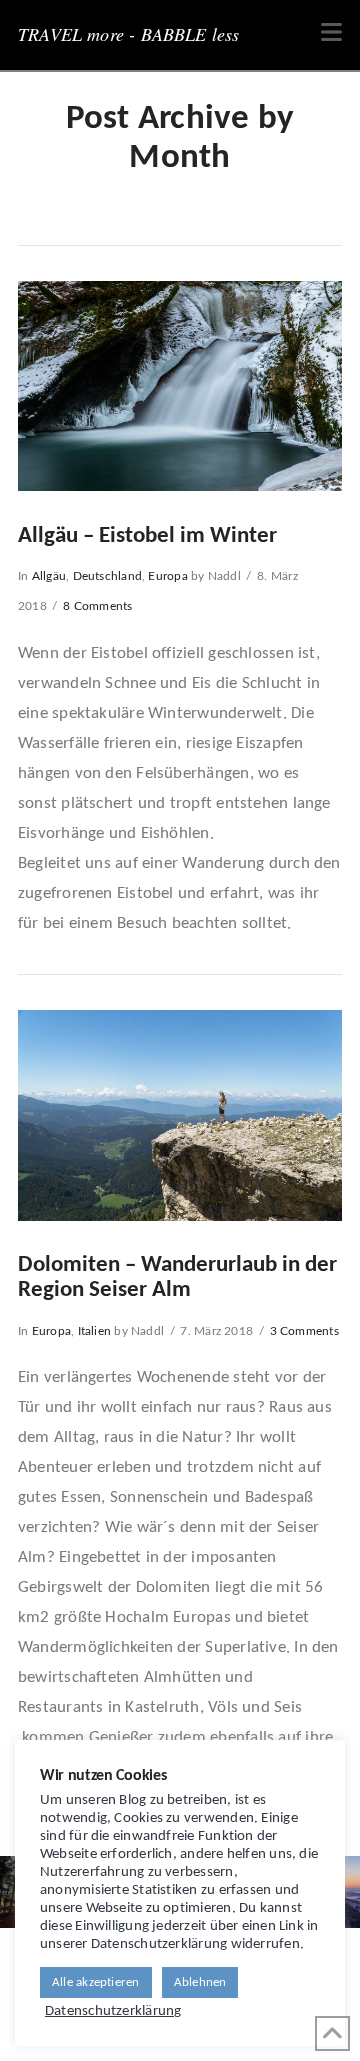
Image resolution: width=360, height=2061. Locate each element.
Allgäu (49, 576)
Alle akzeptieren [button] (96, 1982)
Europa (167, 576)
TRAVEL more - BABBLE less (129, 34)
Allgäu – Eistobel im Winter (147, 536)
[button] (331, 33)
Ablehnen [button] (200, 1982)
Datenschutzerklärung (113, 2011)
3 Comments (304, 1331)
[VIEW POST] (180, 386)
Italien (95, 1331)
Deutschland (107, 576)
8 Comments (97, 606)
